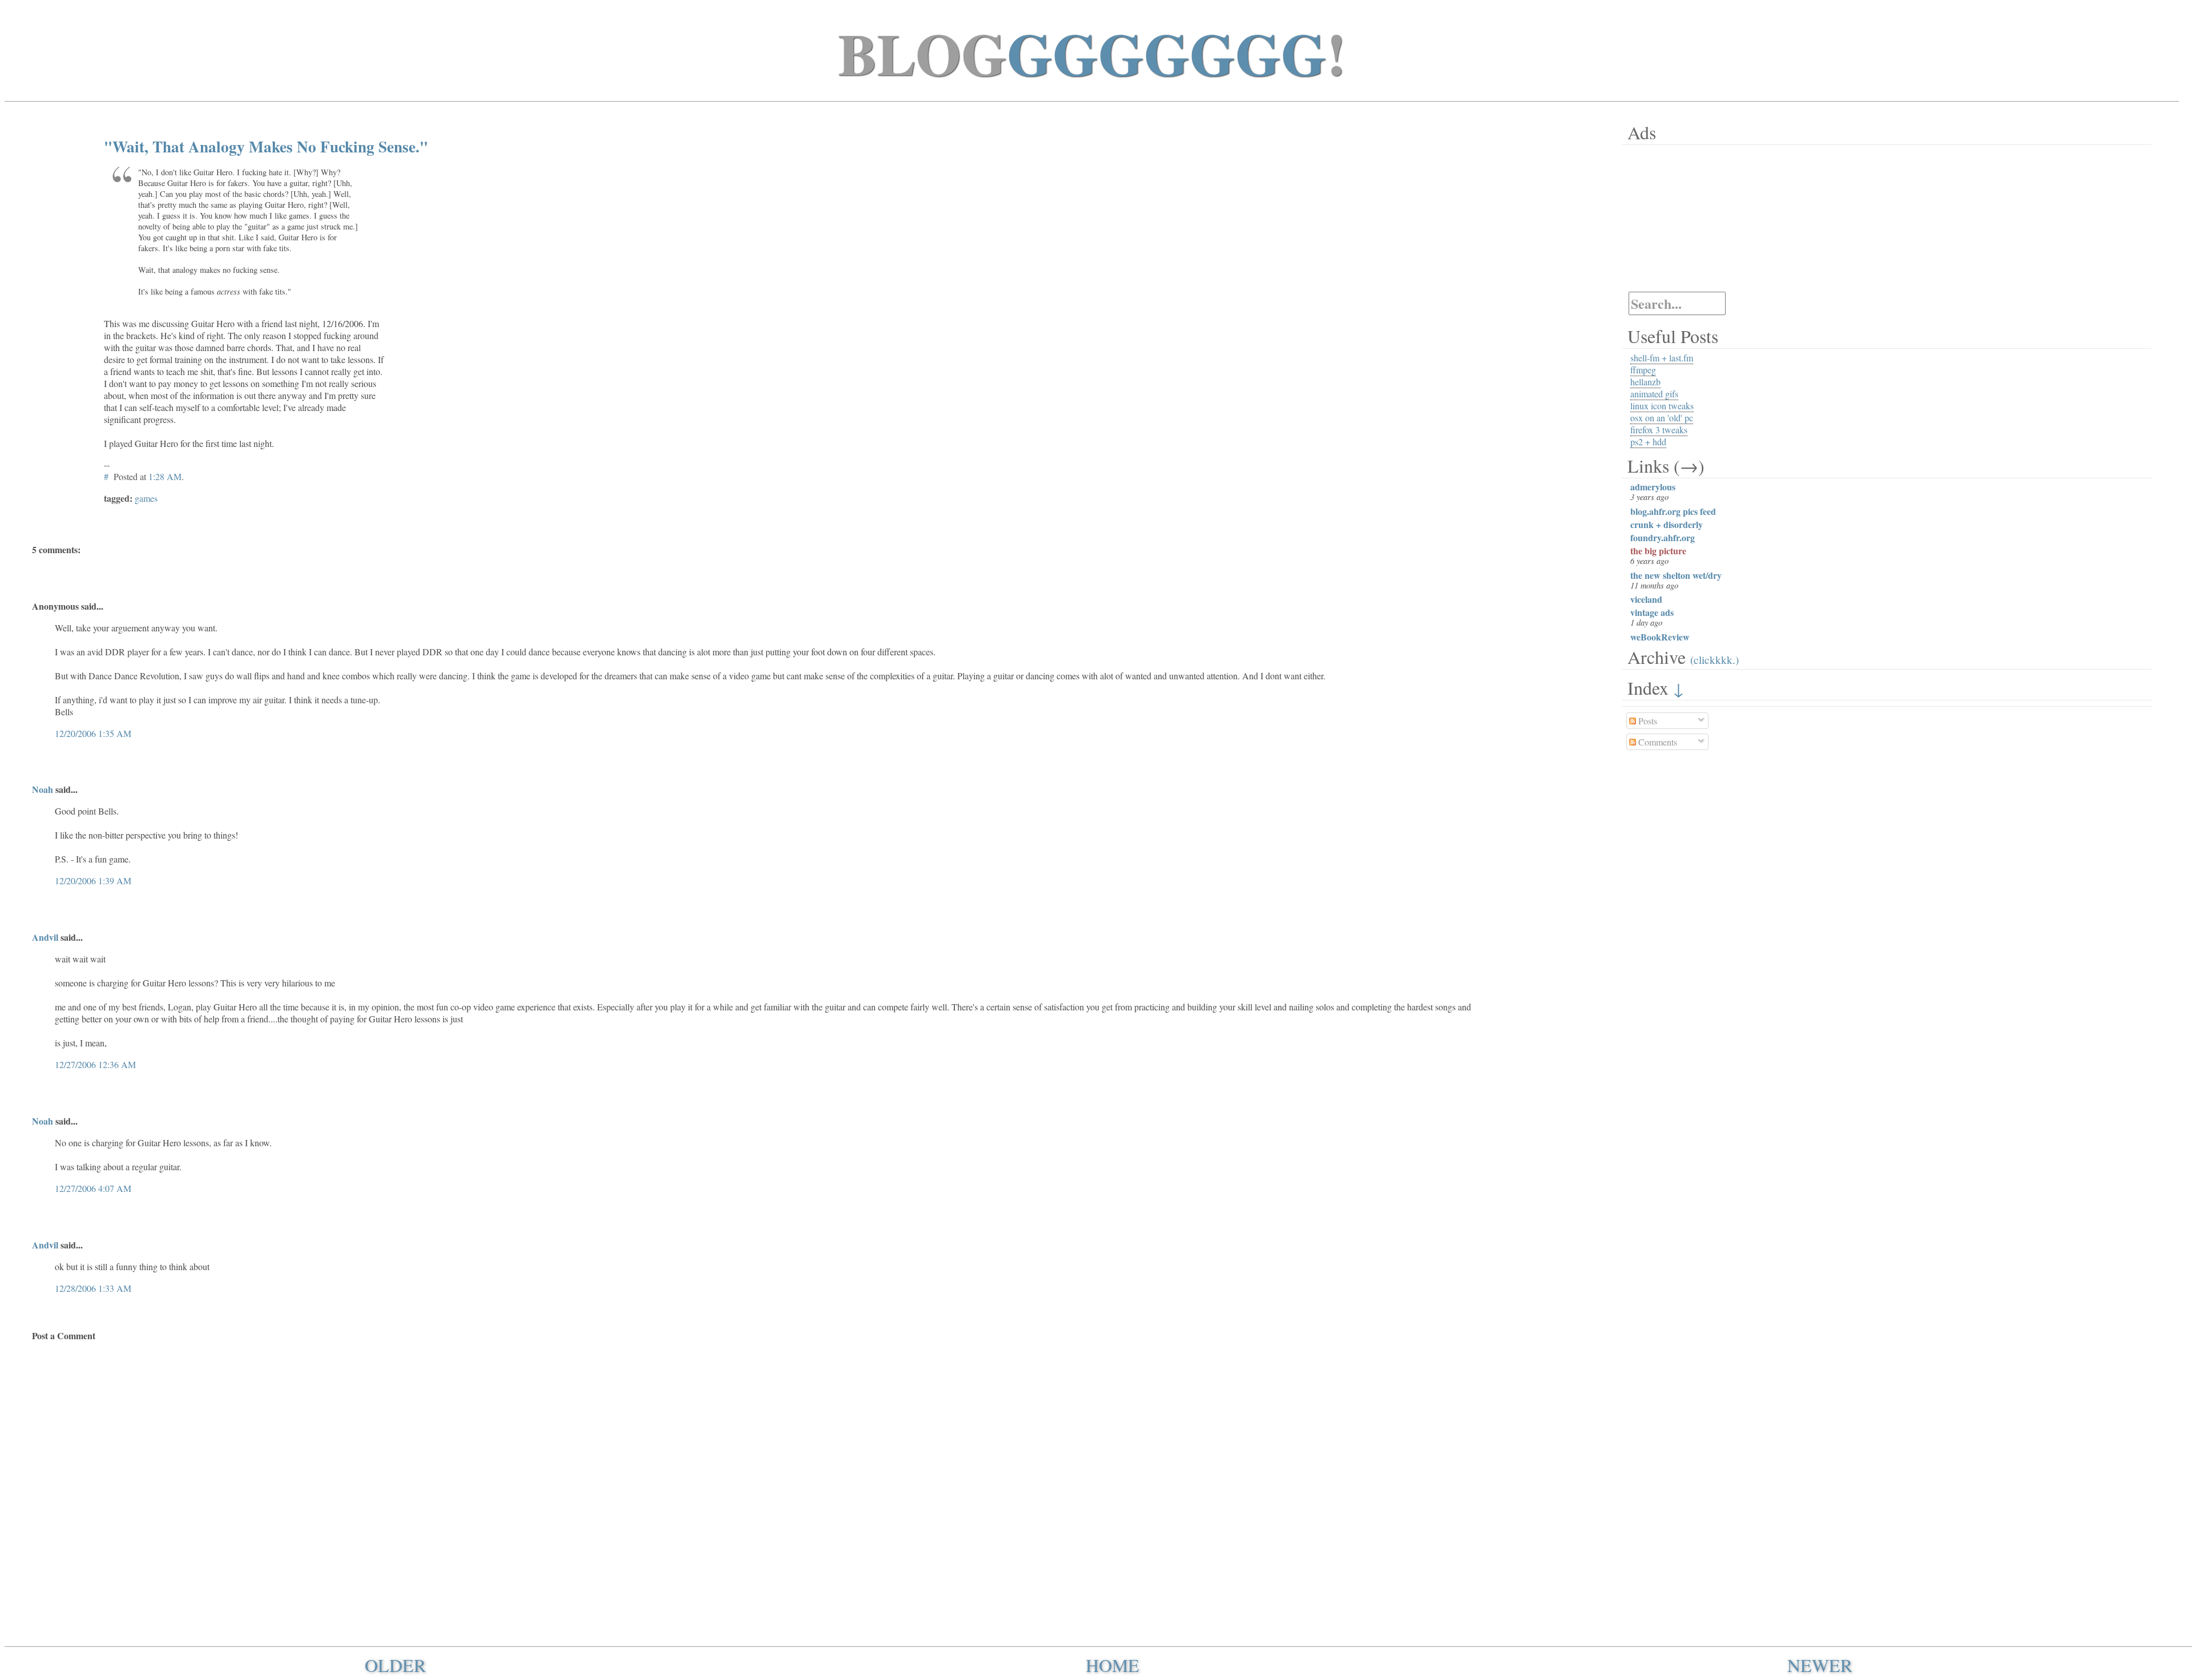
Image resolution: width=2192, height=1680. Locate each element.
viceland (1646, 599)
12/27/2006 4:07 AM (93, 1188)
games (146, 498)
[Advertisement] (1693, 218)
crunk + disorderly (1667, 524)
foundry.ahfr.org (1663, 537)
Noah (43, 789)
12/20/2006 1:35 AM (93, 733)
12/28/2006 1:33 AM (93, 1288)
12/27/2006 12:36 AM (95, 1064)
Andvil (45, 937)
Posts (1647, 721)
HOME (1113, 1665)
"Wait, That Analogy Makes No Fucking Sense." (266, 146)
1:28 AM (165, 476)
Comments (1657, 742)
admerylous (1653, 487)
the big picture (1658, 551)
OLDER (395, 1665)
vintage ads (1652, 612)
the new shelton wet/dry (1676, 575)
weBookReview (1660, 637)
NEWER (1820, 1665)
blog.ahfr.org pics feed (1673, 511)
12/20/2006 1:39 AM (93, 881)
